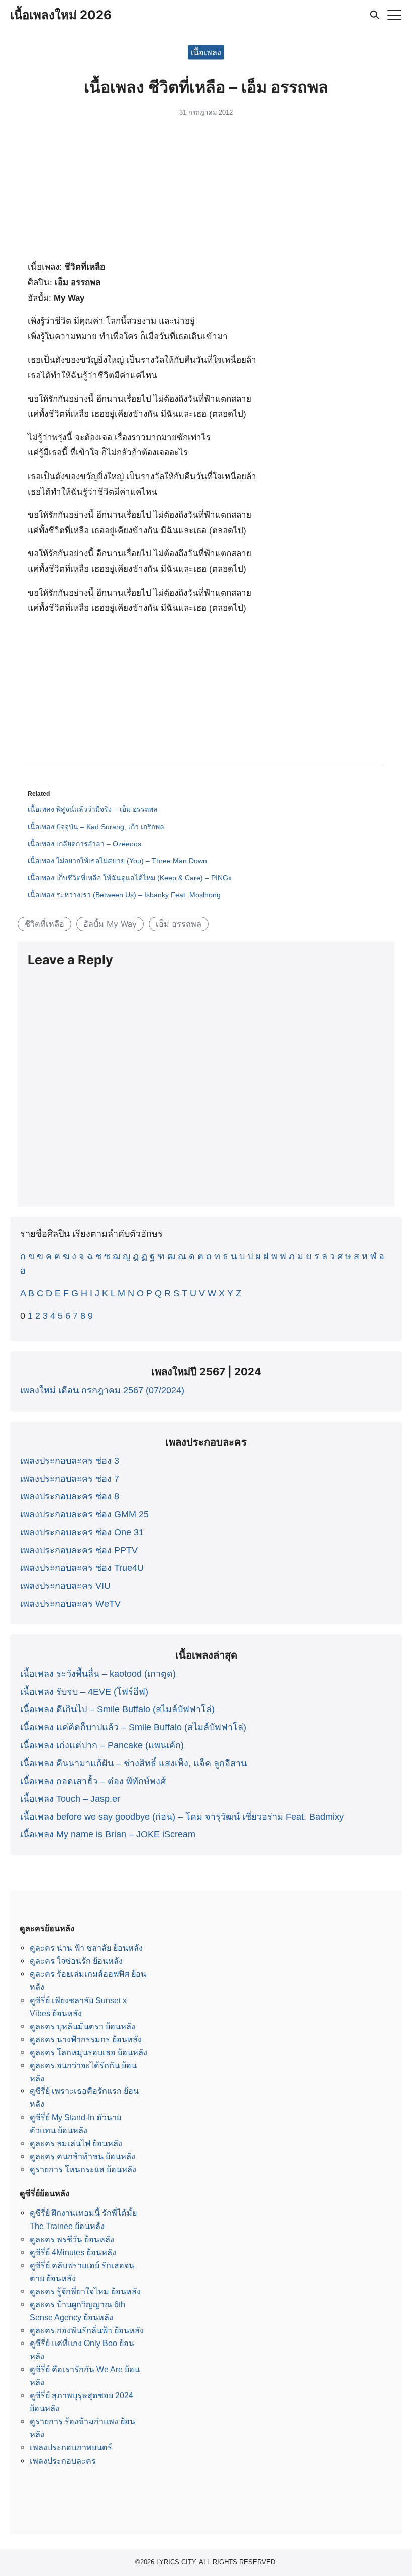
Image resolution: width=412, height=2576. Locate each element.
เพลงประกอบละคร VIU (65, 1586)
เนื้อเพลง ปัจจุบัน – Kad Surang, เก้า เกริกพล (96, 827)
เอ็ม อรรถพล (179, 924)
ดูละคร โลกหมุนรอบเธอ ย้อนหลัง (88, 2052)
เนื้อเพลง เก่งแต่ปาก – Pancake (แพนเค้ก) (102, 1745)
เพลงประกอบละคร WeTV (70, 1604)
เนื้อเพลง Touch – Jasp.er (70, 1799)
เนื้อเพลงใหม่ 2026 (61, 15)
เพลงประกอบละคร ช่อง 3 (70, 1461)
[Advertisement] (206, 192)
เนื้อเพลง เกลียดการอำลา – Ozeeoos (84, 844)
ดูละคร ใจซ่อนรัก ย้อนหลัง (76, 1961)
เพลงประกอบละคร (63, 2461)
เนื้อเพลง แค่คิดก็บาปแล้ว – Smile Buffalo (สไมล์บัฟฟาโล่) (133, 1727)
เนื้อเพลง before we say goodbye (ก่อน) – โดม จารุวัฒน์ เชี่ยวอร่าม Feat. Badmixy (182, 1817)
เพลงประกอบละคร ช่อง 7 (70, 1479)
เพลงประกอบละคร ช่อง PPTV (79, 1550)
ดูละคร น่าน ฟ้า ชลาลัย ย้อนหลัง (86, 1948)
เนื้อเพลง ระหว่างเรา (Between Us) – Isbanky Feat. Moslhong (124, 895)
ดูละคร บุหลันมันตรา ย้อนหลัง (82, 2026)
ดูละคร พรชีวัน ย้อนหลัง (72, 2239)
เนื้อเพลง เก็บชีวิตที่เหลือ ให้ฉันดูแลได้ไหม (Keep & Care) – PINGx (130, 878)
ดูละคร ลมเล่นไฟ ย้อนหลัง (76, 2143)
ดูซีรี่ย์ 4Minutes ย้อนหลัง (73, 2252)
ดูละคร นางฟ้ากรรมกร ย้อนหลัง (86, 2039)
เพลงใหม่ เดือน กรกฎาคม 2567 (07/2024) (102, 1390)
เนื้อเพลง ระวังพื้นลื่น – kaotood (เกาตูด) (98, 1674)
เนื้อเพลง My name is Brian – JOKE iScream (108, 1834)
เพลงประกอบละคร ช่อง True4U (82, 1568)
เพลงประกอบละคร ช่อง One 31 (82, 1532)
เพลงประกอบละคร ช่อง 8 (70, 1496)
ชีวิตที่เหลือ (44, 924)
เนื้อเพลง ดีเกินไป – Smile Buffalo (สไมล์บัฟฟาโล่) (117, 1709)
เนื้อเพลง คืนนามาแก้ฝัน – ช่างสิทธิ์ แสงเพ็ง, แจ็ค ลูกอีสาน (133, 1763)
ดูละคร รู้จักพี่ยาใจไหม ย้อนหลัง (85, 2291)
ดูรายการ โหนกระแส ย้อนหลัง (83, 2169)
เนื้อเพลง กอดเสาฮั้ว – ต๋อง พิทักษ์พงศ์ (93, 1781)
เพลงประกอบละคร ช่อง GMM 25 (84, 1514)
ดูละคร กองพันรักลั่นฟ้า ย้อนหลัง (87, 2330)
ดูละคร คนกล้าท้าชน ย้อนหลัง (82, 2156)
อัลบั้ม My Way (110, 924)
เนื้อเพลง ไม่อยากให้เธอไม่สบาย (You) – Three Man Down (117, 861)
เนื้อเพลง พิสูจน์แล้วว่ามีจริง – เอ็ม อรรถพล (93, 809)
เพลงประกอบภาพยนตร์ (71, 2447)
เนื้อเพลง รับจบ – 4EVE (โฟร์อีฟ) (84, 1692)
